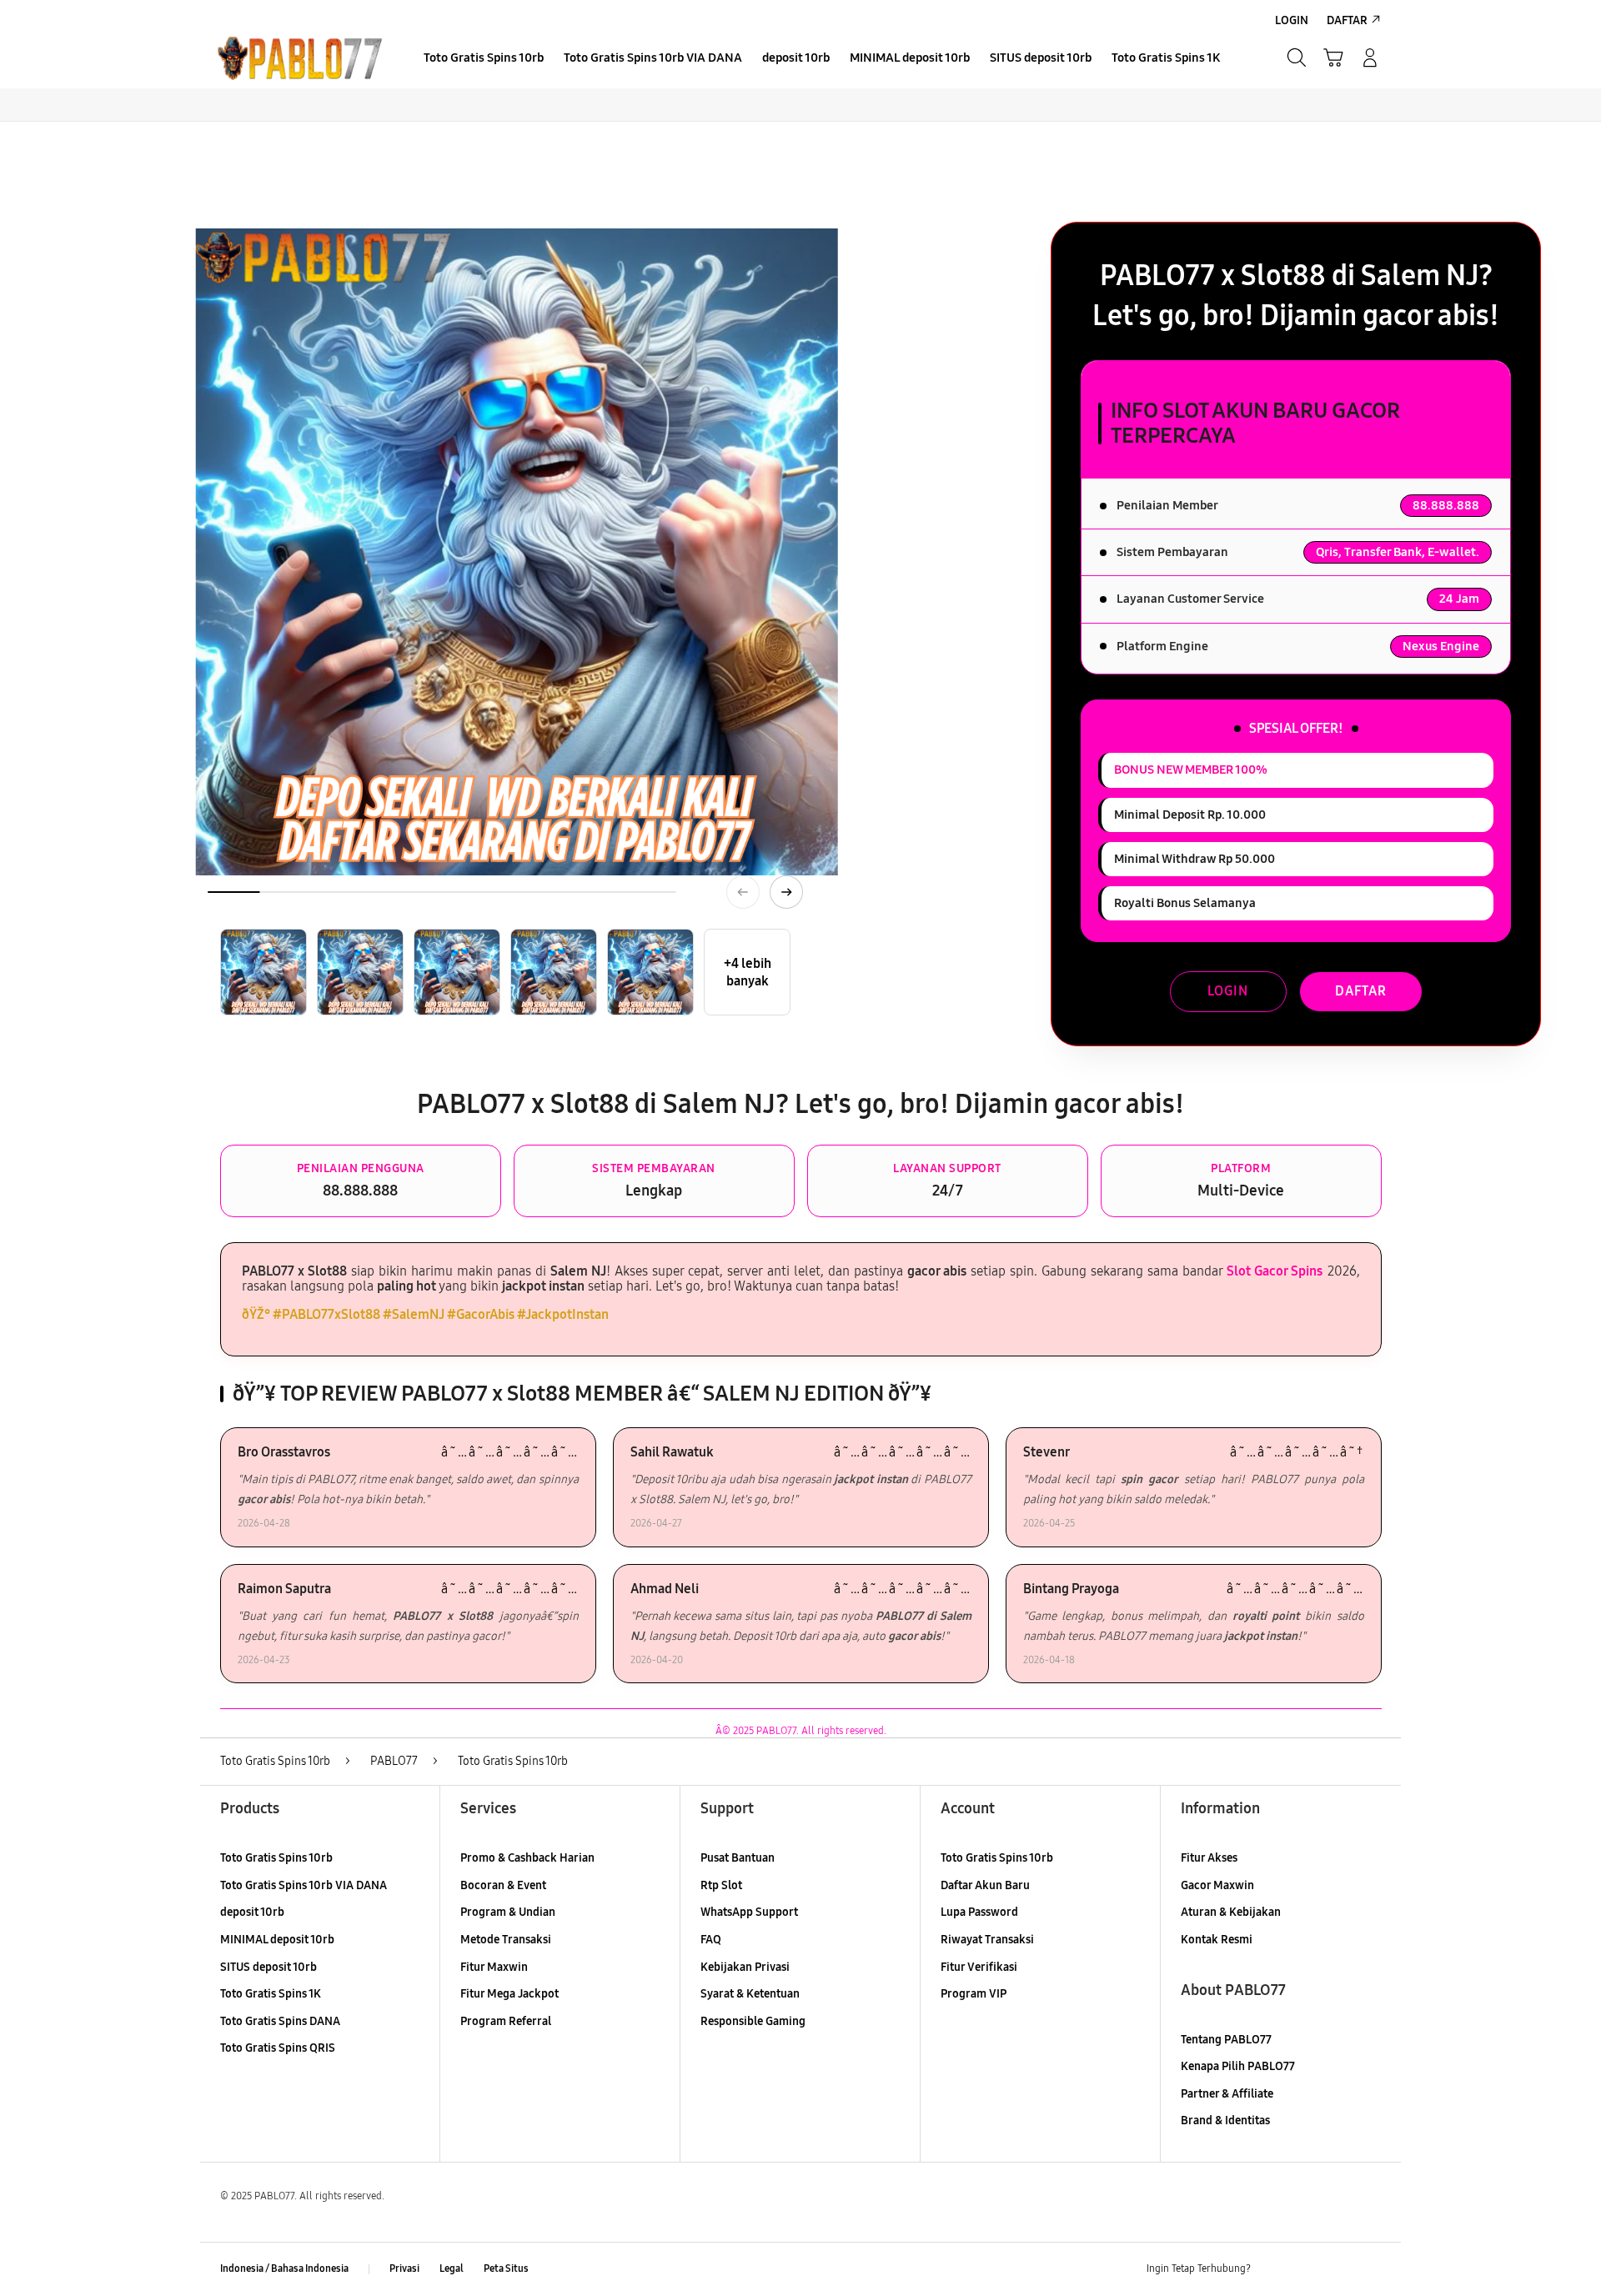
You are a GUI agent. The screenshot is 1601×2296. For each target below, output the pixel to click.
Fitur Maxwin (494, 1967)
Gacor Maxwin (1217, 1885)
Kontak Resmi (1217, 1940)
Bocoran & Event (503, 1885)
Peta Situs (506, 2268)
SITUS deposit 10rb (269, 1967)
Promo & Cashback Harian (527, 1858)
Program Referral (506, 2021)
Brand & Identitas (1225, 2121)
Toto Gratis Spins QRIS (278, 2048)
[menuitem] (484, 59)
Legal (452, 2268)
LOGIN (1228, 991)
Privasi (404, 2268)
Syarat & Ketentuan (750, 1994)
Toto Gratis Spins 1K (271, 1994)
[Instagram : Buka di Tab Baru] (1338, 2269)
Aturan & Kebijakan (1231, 1912)
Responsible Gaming (753, 2021)
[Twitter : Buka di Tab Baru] (1306, 2269)
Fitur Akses (1209, 1858)
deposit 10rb (252, 1912)
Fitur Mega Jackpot (509, 1994)
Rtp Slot (721, 1885)
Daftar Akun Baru (985, 1885)
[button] (1333, 58)
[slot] (300, 58)
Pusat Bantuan (738, 1858)
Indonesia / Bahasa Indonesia (284, 2268)
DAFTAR (1361, 991)
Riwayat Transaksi (987, 1940)
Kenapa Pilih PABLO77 (1238, 2066)
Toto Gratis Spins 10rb (276, 1858)
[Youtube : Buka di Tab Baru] (1371, 2269)
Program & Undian (508, 1912)
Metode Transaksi (506, 1940)
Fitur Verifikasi (979, 1967)
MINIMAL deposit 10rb (277, 1940)
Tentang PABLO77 (1226, 2040)
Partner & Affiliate (1227, 2094)
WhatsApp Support (749, 1912)
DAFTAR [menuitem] (1347, 20)
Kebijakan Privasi (745, 1967)
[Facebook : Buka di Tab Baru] (1273, 2269)
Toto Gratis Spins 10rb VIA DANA (304, 1885)
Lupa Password (979, 1912)
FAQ (711, 1940)
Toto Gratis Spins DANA (280, 2021)
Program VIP (974, 1994)
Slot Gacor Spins (1275, 1271)
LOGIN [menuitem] (1292, 20)
